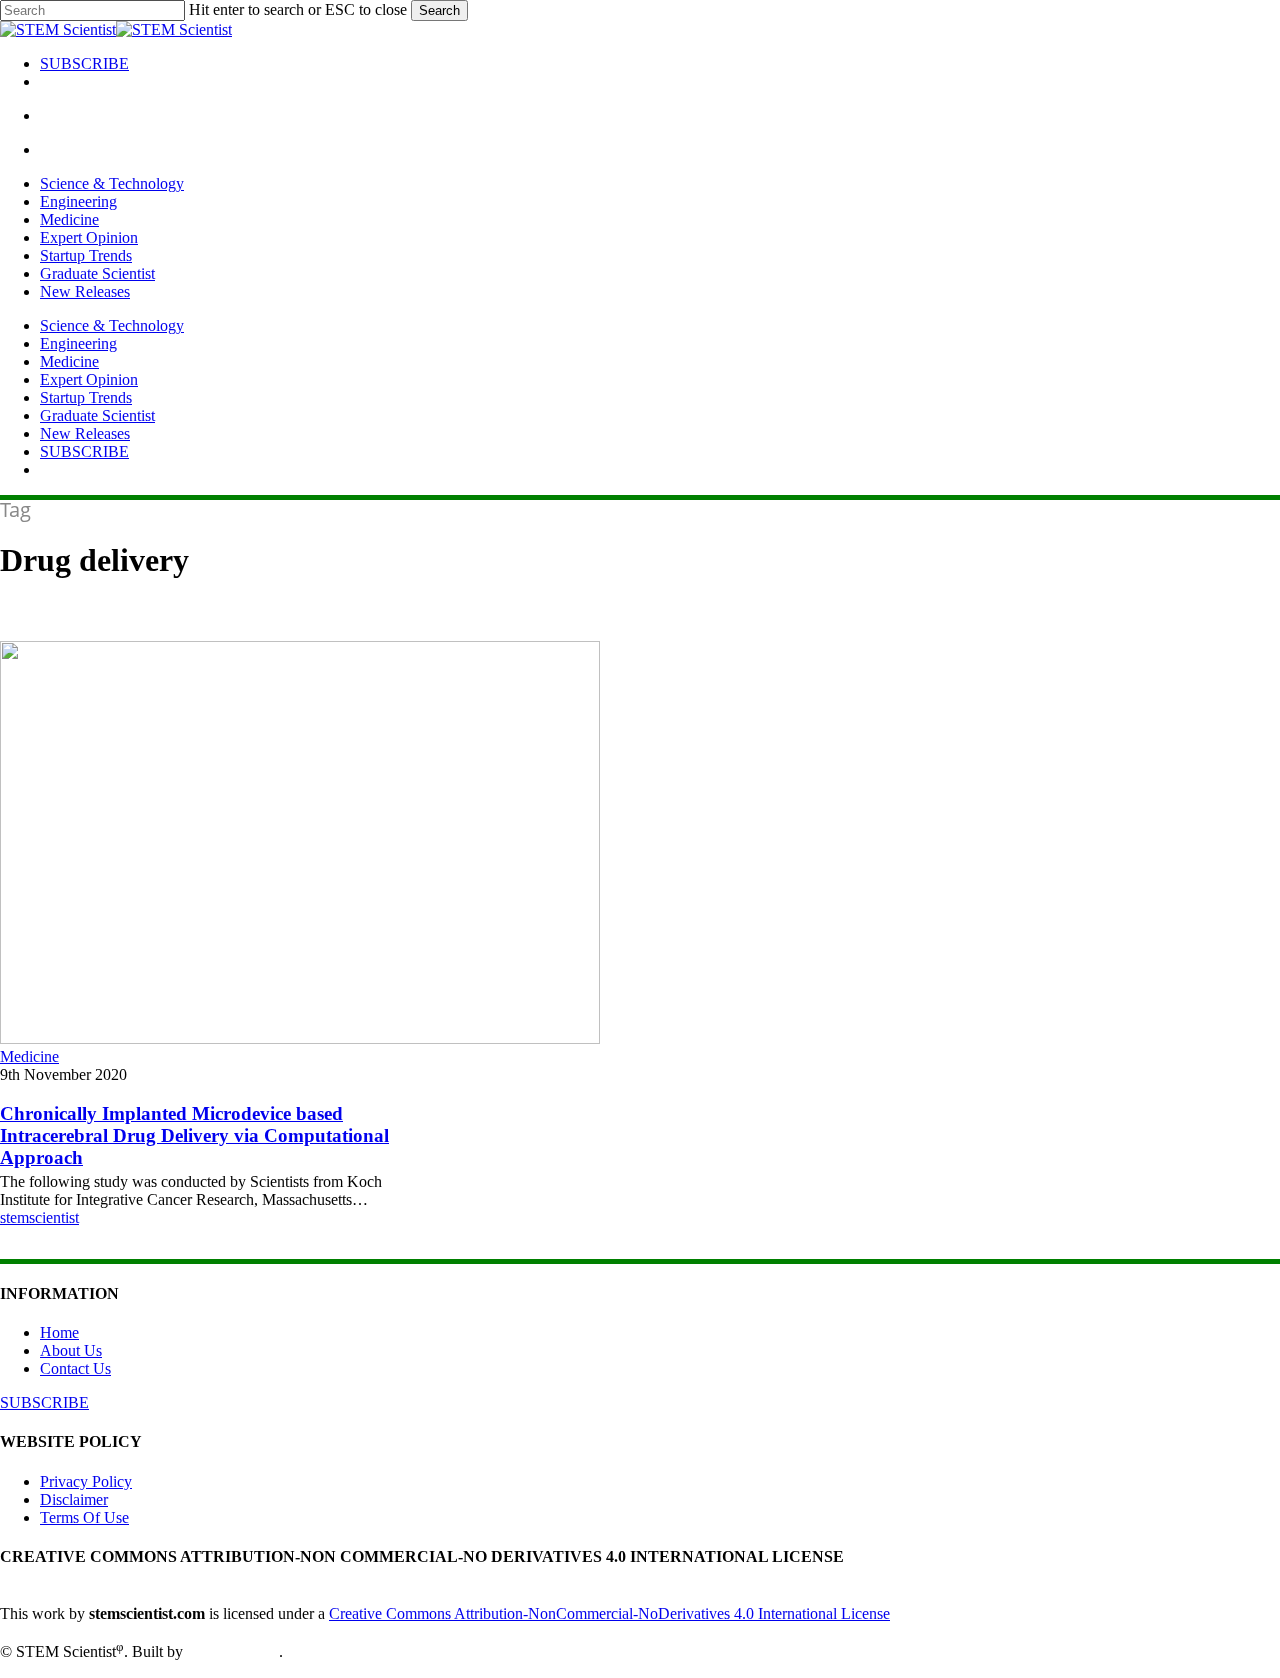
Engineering (78, 343)
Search (439, 10)
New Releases (85, 433)
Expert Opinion (89, 379)
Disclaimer (74, 1499)
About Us (71, 1350)
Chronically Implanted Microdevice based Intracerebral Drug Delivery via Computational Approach (194, 1135)
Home (59, 1332)
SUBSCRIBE (84, 451)
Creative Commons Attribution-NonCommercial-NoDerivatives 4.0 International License (609, 1613)
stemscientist (39, 1217)
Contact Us (75, 1368)
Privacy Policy (86, 1481)
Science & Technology (112, 325)
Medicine (69, 361)
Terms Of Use (84, 1517)
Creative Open (233, 1652)
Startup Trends (86, 397)
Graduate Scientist (97, 415)
